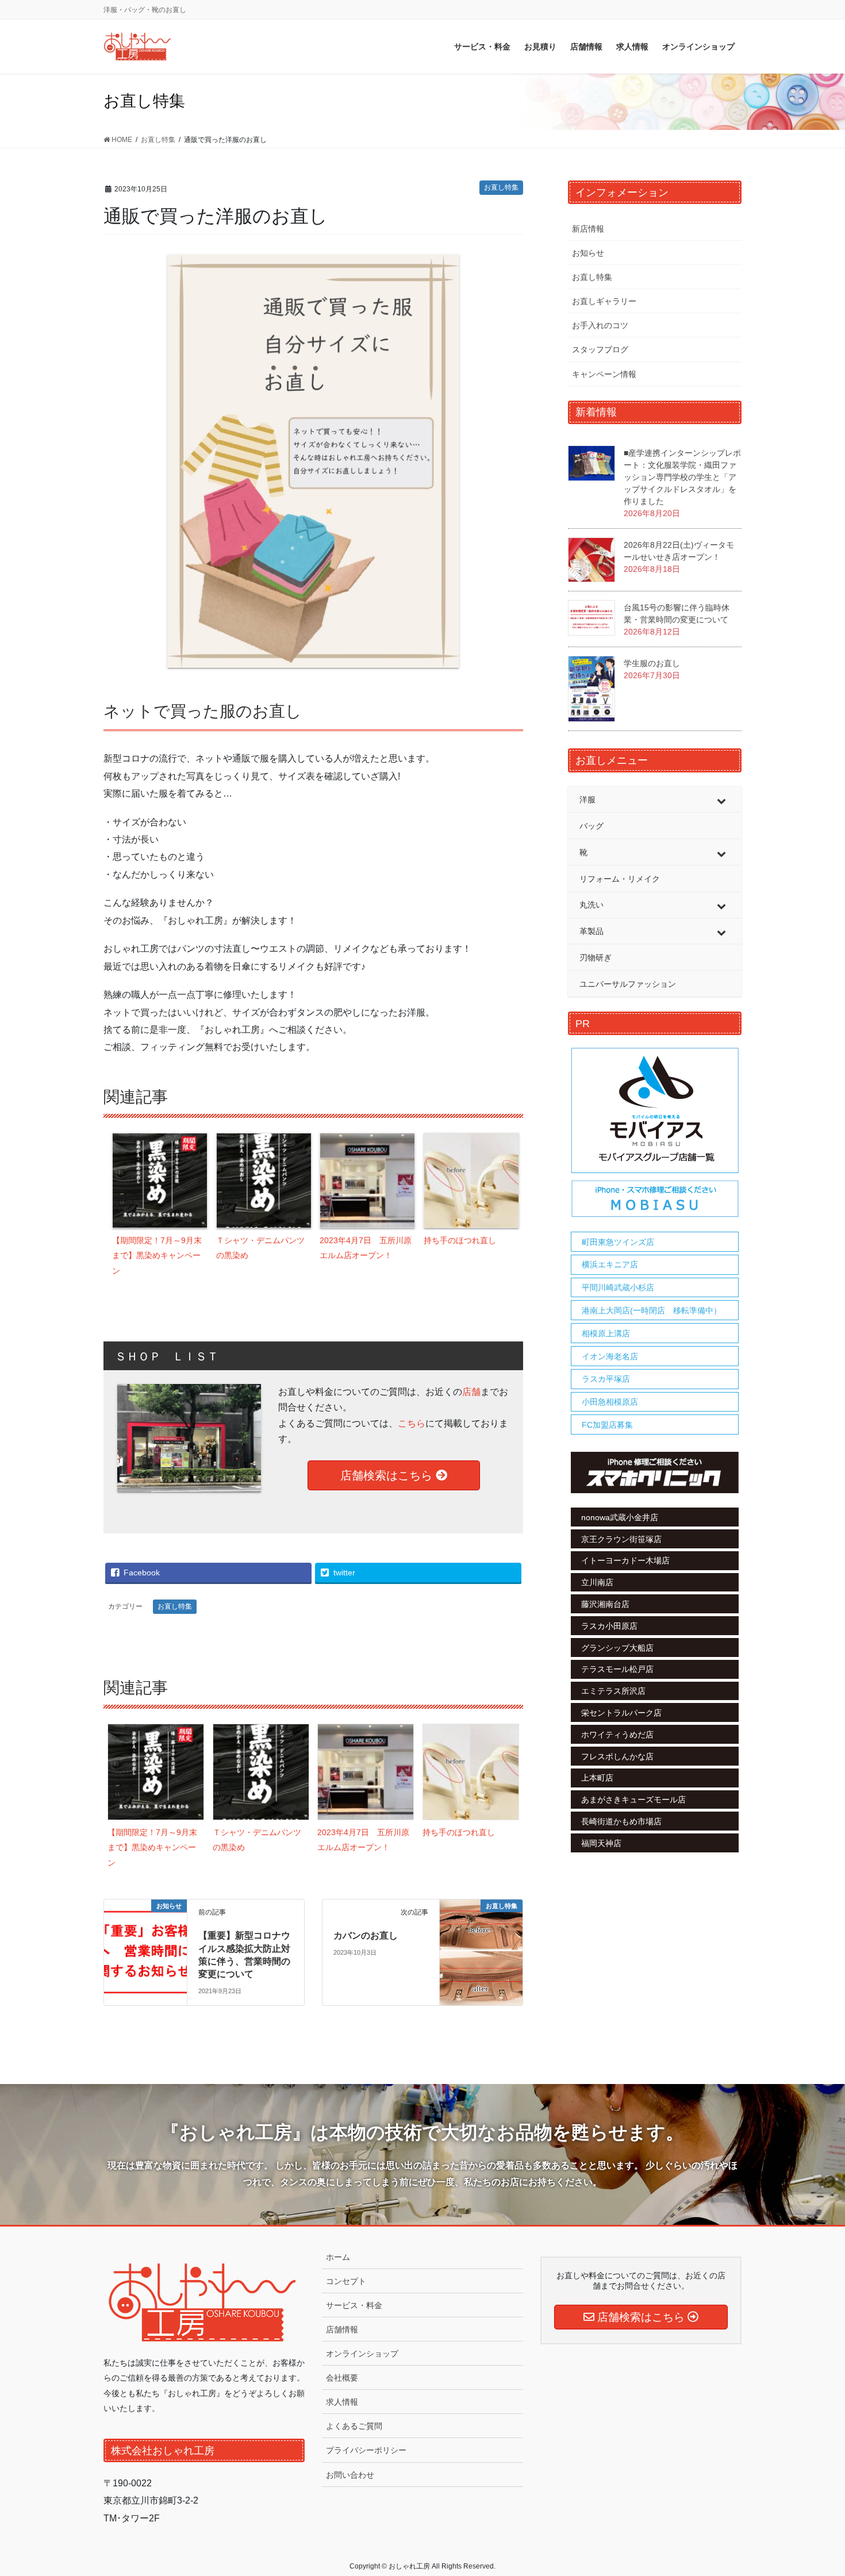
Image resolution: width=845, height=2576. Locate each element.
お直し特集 (501, 187)
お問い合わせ (350, 2475)
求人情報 (342, 2402)
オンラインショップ (362, 2354)
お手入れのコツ (600, 325)
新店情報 (588, 229)
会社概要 (342, 2378)
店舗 (471, 1392)
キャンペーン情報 (604, 374)
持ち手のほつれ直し (460, 1240)
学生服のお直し (652, 663)
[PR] (655, 1133)
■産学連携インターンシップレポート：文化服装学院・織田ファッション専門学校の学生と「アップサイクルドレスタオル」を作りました (682, 477)
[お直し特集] (481, 1925)
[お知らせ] (145, 1940)
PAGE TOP (815, 2489)
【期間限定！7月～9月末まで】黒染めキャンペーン (157, 1256)
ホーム (338, 2257)
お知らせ (588, 253)
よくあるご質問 (354, 2426)
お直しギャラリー (604, 301)
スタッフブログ (600, 349)
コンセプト (346, 2281)
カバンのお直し (366, 1935)
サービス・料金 (354, 2305)
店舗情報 (342, 2329)
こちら (412, 1423)
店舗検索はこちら (388, 1475)
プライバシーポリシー (366, 2450)
